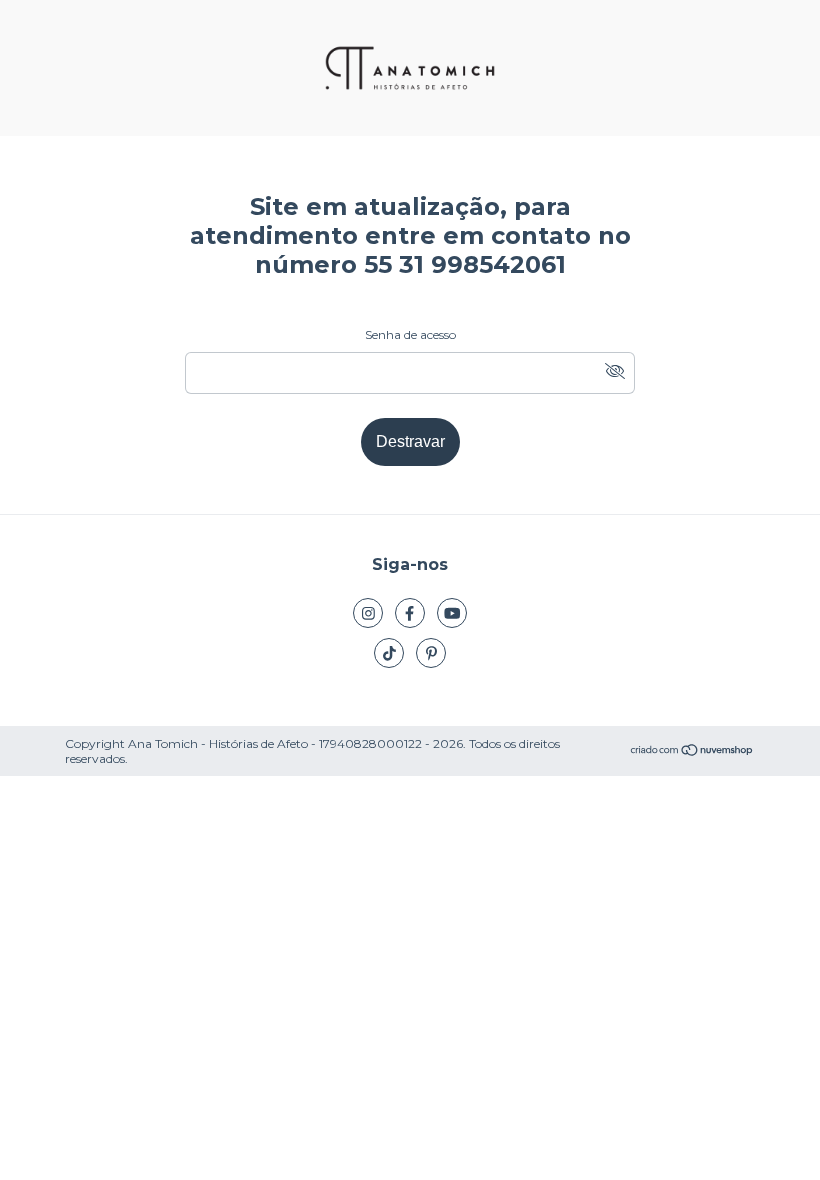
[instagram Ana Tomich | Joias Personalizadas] (368, 613)
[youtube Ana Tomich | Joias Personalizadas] (452, 613)
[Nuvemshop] (692, 751)
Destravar (410, 441)
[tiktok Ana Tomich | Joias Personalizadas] (389, 653)
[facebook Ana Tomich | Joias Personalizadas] (410, 613)
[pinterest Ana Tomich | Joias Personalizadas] (431, 653)
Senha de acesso (410, 334)
